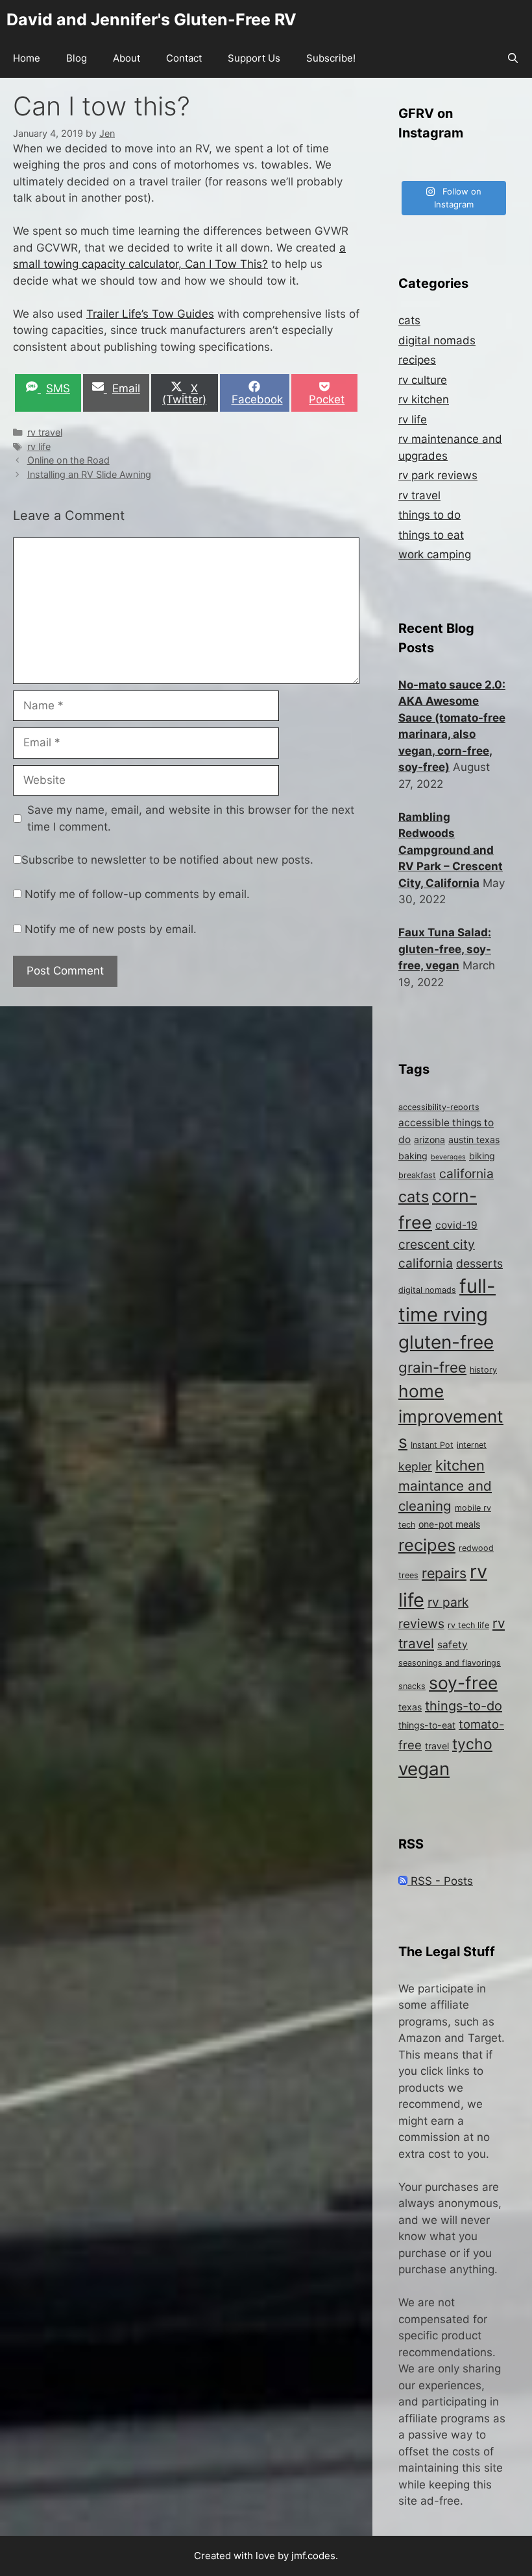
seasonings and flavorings (450, 1663)
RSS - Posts (440, 1881)
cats (409, 320)
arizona (429, 1140)
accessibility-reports (439, 1107)
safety (453, 1645)
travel (437, 1746)
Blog (77, 58)
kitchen (460, 1465)
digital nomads (437, 340)
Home (27, 58)
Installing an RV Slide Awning (89, 474)
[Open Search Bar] (513, 58)
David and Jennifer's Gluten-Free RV (151, 19)
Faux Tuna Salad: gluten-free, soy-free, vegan (445, 949)
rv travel (45, 432)
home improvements (451, 1417)
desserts (479, 1263)
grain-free (432, 1367)
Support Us (254, 58)
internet (472, 1445)
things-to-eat (427, 1725)
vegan (424, 1769)
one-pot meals (449, 1524)
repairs (444, 1573)
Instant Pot (432, 1445)
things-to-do (464, 1706)
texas (410, 1707)
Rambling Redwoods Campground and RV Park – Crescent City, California (451, 850)
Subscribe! (331, 58)
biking (482, 1156)
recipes (417, 360)
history (483, 1370)
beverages (448, 1157)
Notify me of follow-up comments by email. (137, 894)
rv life (39, 446)
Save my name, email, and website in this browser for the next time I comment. (191, 818)
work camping (435, 554)
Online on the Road (68, 460)
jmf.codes (313, 2556)
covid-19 (456, 1225)
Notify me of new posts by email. (111, 929)
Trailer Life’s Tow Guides (150, 314)
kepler (415, 1466)
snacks (412, 1686)
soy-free (463, 1683)
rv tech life (468, 1625)
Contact (184, 58)
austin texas (474, 1140)
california (466, 1174)
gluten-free (446, 1342)
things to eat (431, 535)
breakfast (417, 1175)
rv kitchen (424, 399)
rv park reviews (438, 475)
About (127, 58)
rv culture (423, 380)
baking (413, 1156)
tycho (472, 1744)
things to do (429, 515)
